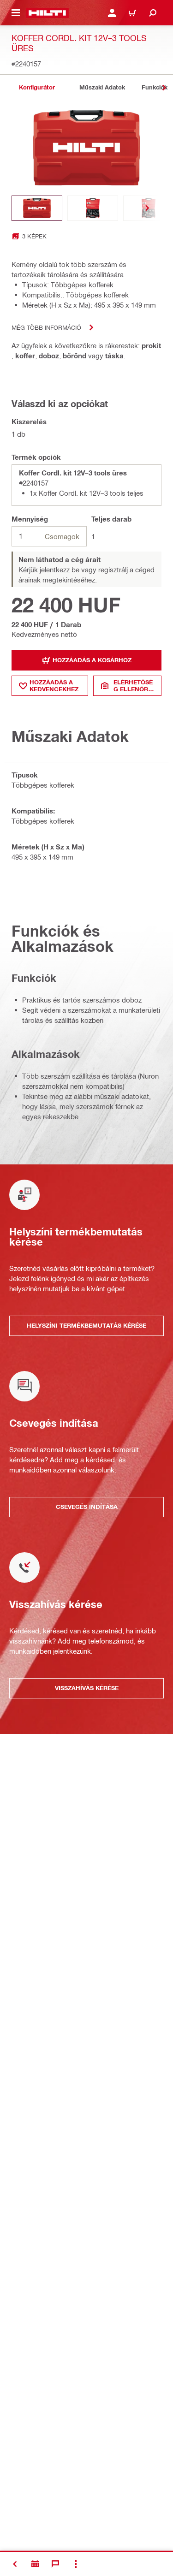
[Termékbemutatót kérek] (35, 2564)
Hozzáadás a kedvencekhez (54, 686)
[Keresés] (153, 13)
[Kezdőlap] (47, 13)
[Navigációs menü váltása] (16, 13)
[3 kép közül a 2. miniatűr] (93, 208)
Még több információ (46, 327)
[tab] (37, 87)
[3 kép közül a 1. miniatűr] (37, 208)
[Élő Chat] (55, 2564)
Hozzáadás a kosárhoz (92, 660)
